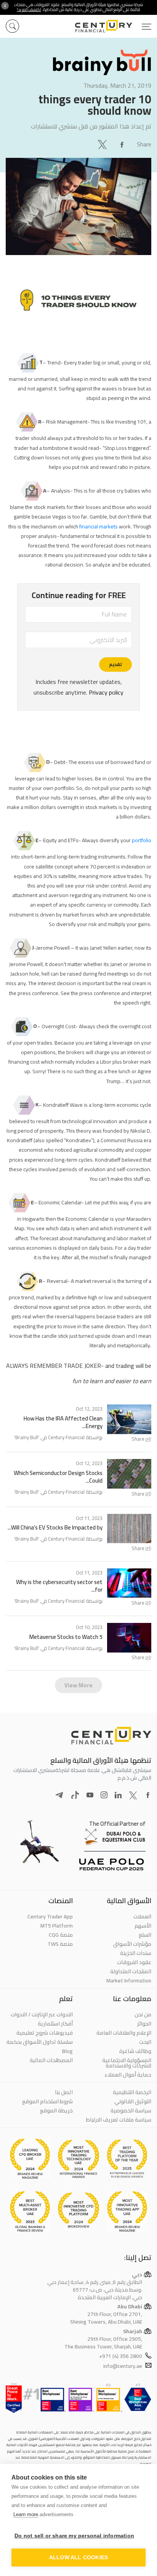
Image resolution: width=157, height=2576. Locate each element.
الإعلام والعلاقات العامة (124, 2033)
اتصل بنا (64, 2092)
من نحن (143, 2014)
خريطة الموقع (56, 2111)
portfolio (142, 840)
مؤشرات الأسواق (132, 1944)
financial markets (99, 526)
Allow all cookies (78, 2558)
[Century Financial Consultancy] (113, 25)
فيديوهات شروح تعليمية (45, 2033)
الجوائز (144, 2024)
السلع (145, 1935)
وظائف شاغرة (135, 2051)
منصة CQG (61, 1935)
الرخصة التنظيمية (132, 2092)
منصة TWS (60, 1944)
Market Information (129, 1981)
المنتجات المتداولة (131, 1971)
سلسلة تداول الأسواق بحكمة (40, 2042)
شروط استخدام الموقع (47, 2101)
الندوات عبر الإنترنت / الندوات (42, 2014)
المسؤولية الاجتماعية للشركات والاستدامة (127, 2063)
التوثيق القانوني (133, 2101)
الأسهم (143, 1926)
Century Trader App (50, 1916)
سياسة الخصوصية (131, 2111)
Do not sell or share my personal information (74, 2536)
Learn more (26, 2514)
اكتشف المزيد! (29, 10)
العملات (142, 1916)
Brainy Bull (27, 1437)
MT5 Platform (57, 1926)
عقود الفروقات (134, 1962)
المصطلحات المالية (51, 2060)
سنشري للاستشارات (54, 126)
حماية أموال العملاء (128, 2075)
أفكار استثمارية (55, 2024)
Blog (67, 2051)
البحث (145, 2042)
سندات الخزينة (136, 1953)
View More (78, 1685)
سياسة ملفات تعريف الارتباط (119, 2120)
